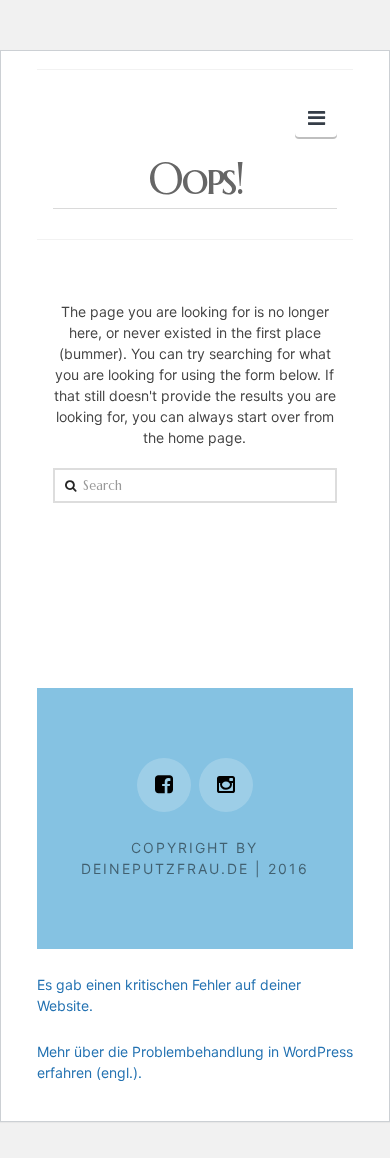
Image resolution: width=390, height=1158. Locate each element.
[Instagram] (226, 785)
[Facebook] (164, 785)
